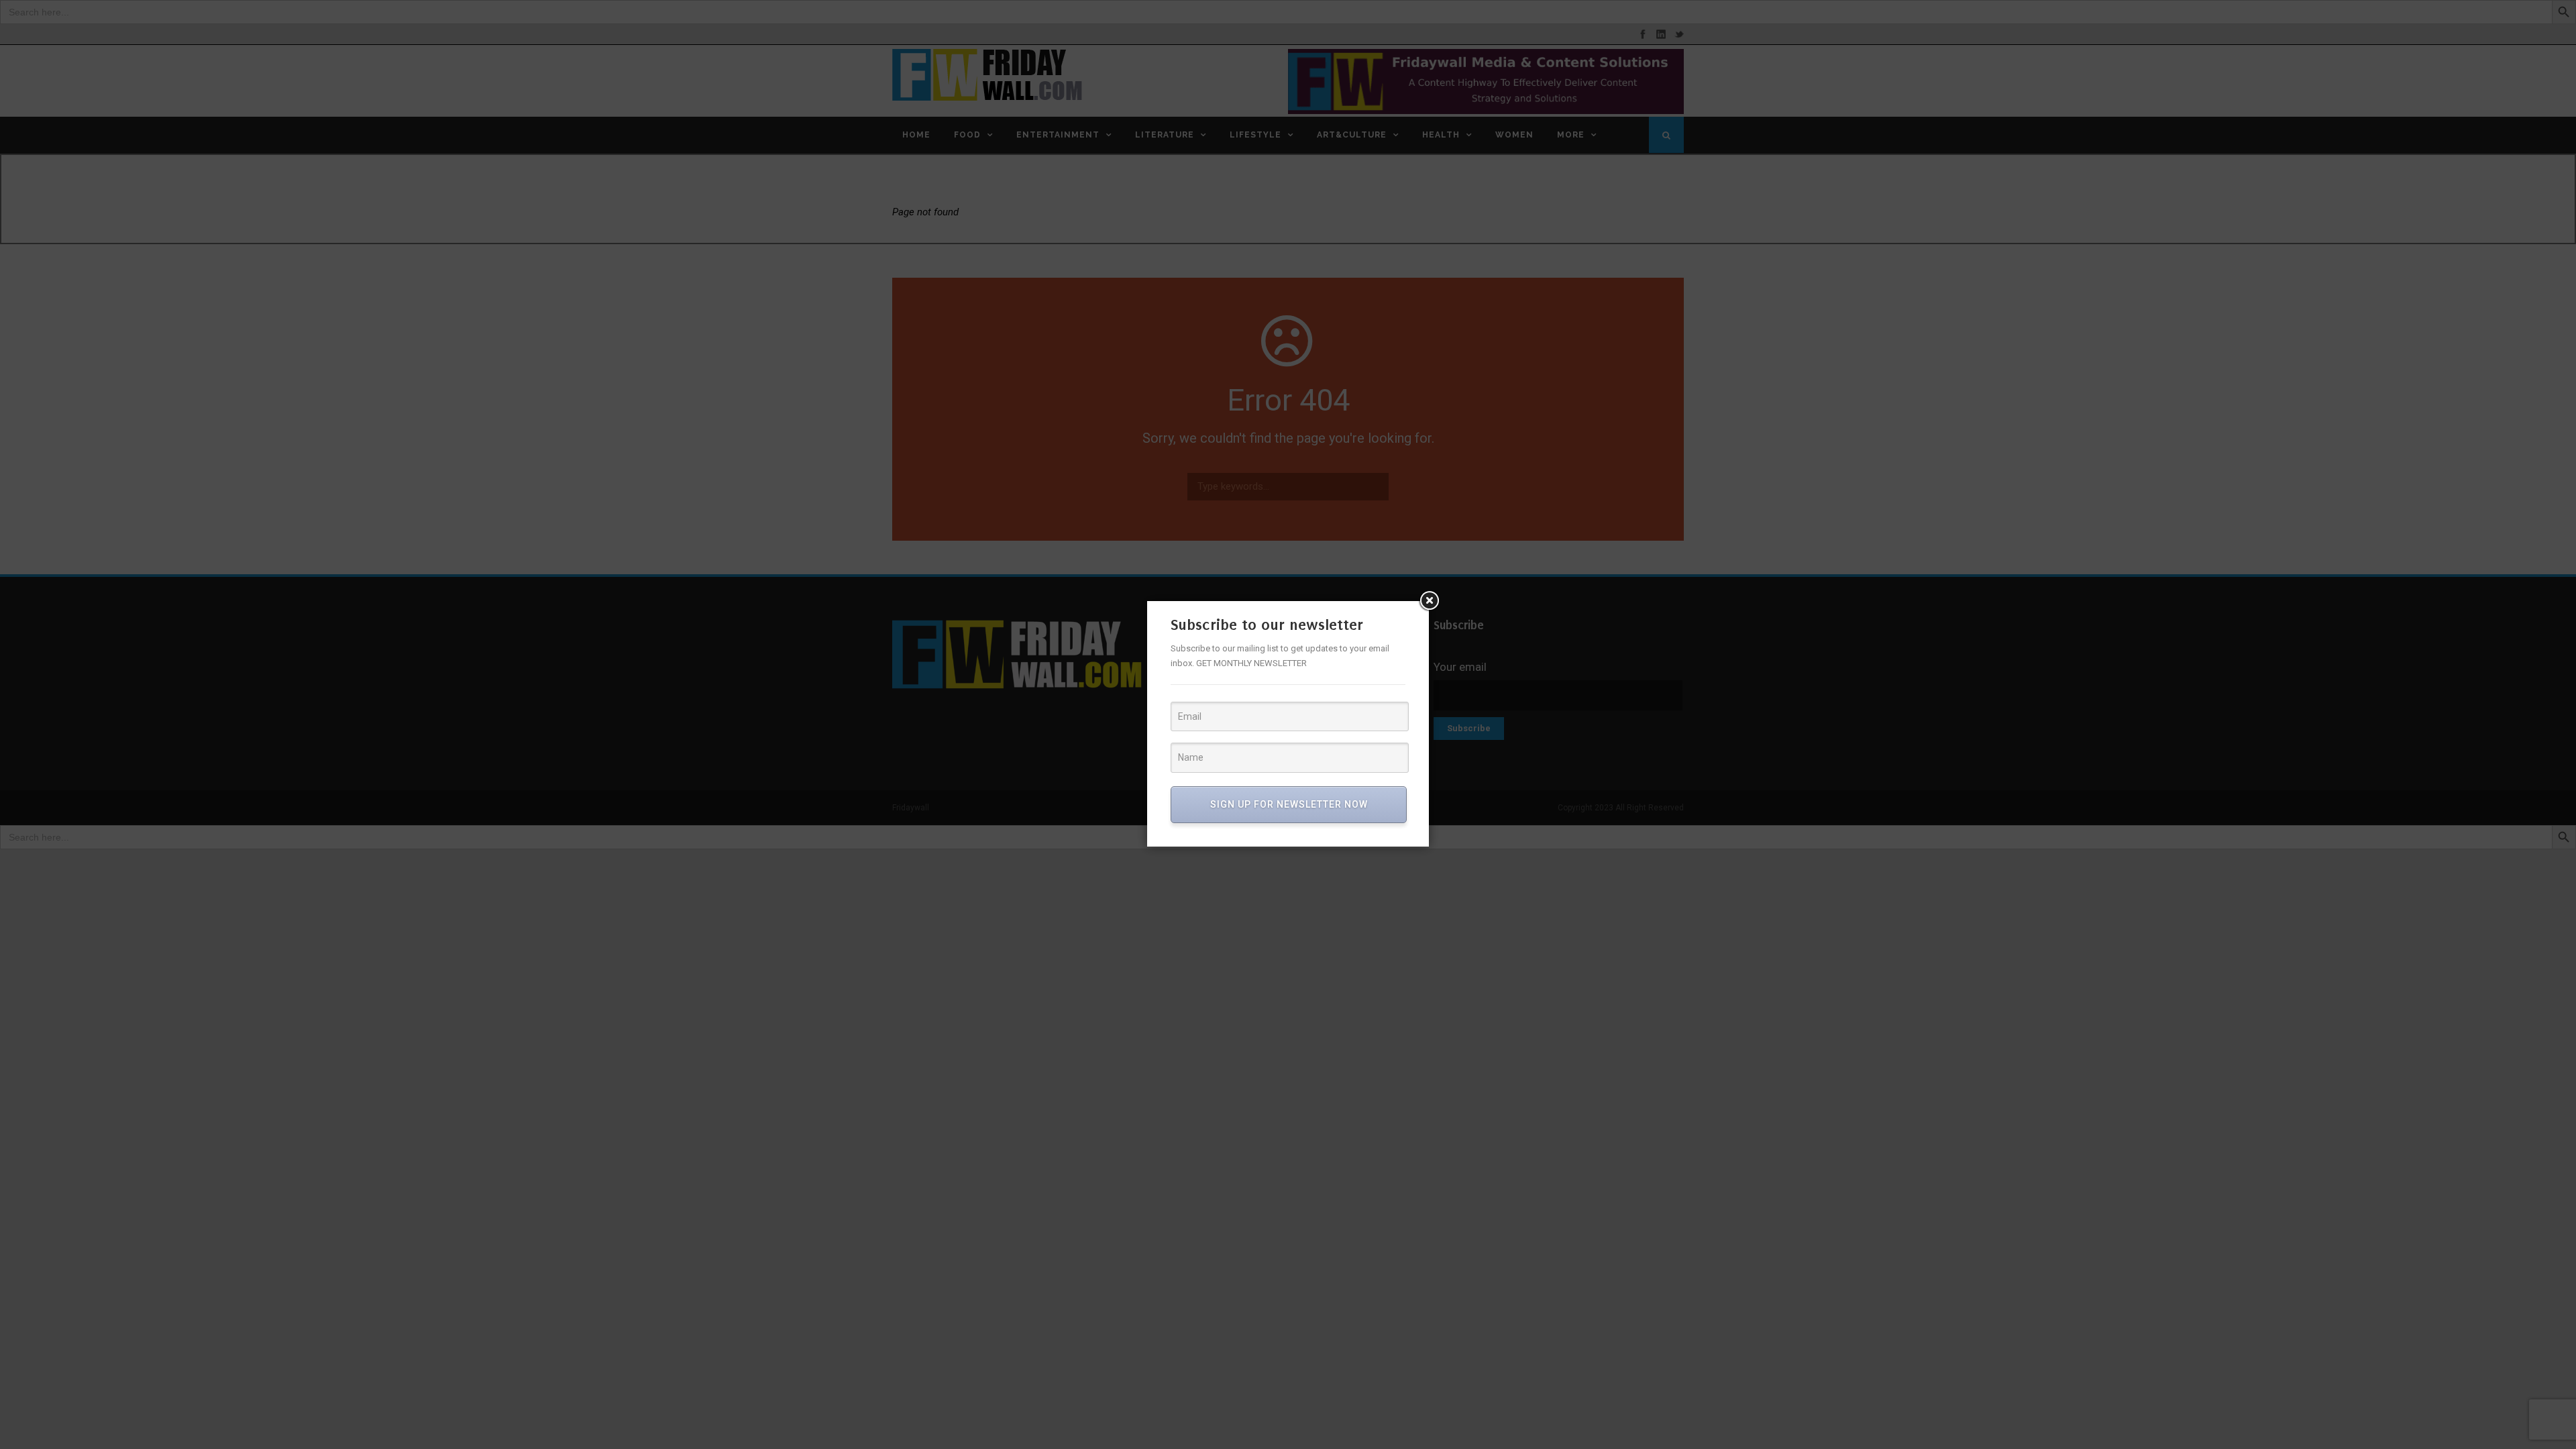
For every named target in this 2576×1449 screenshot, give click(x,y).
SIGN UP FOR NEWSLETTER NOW (1289, 804)
